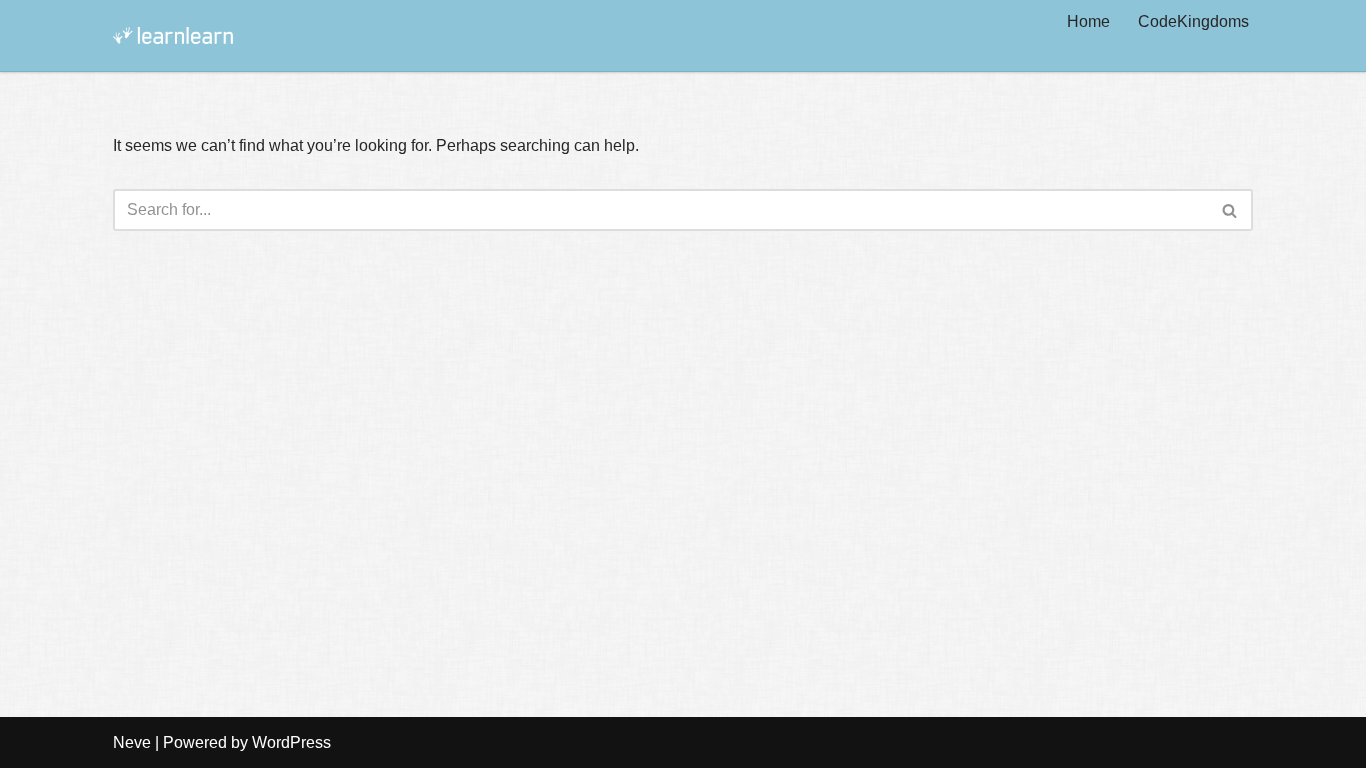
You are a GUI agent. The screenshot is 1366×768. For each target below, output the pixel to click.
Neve (132, 742)
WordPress (291, 742)
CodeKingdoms (1193, 21)
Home (1088, 21)
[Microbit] (173, 35)
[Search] (1230, 210)
